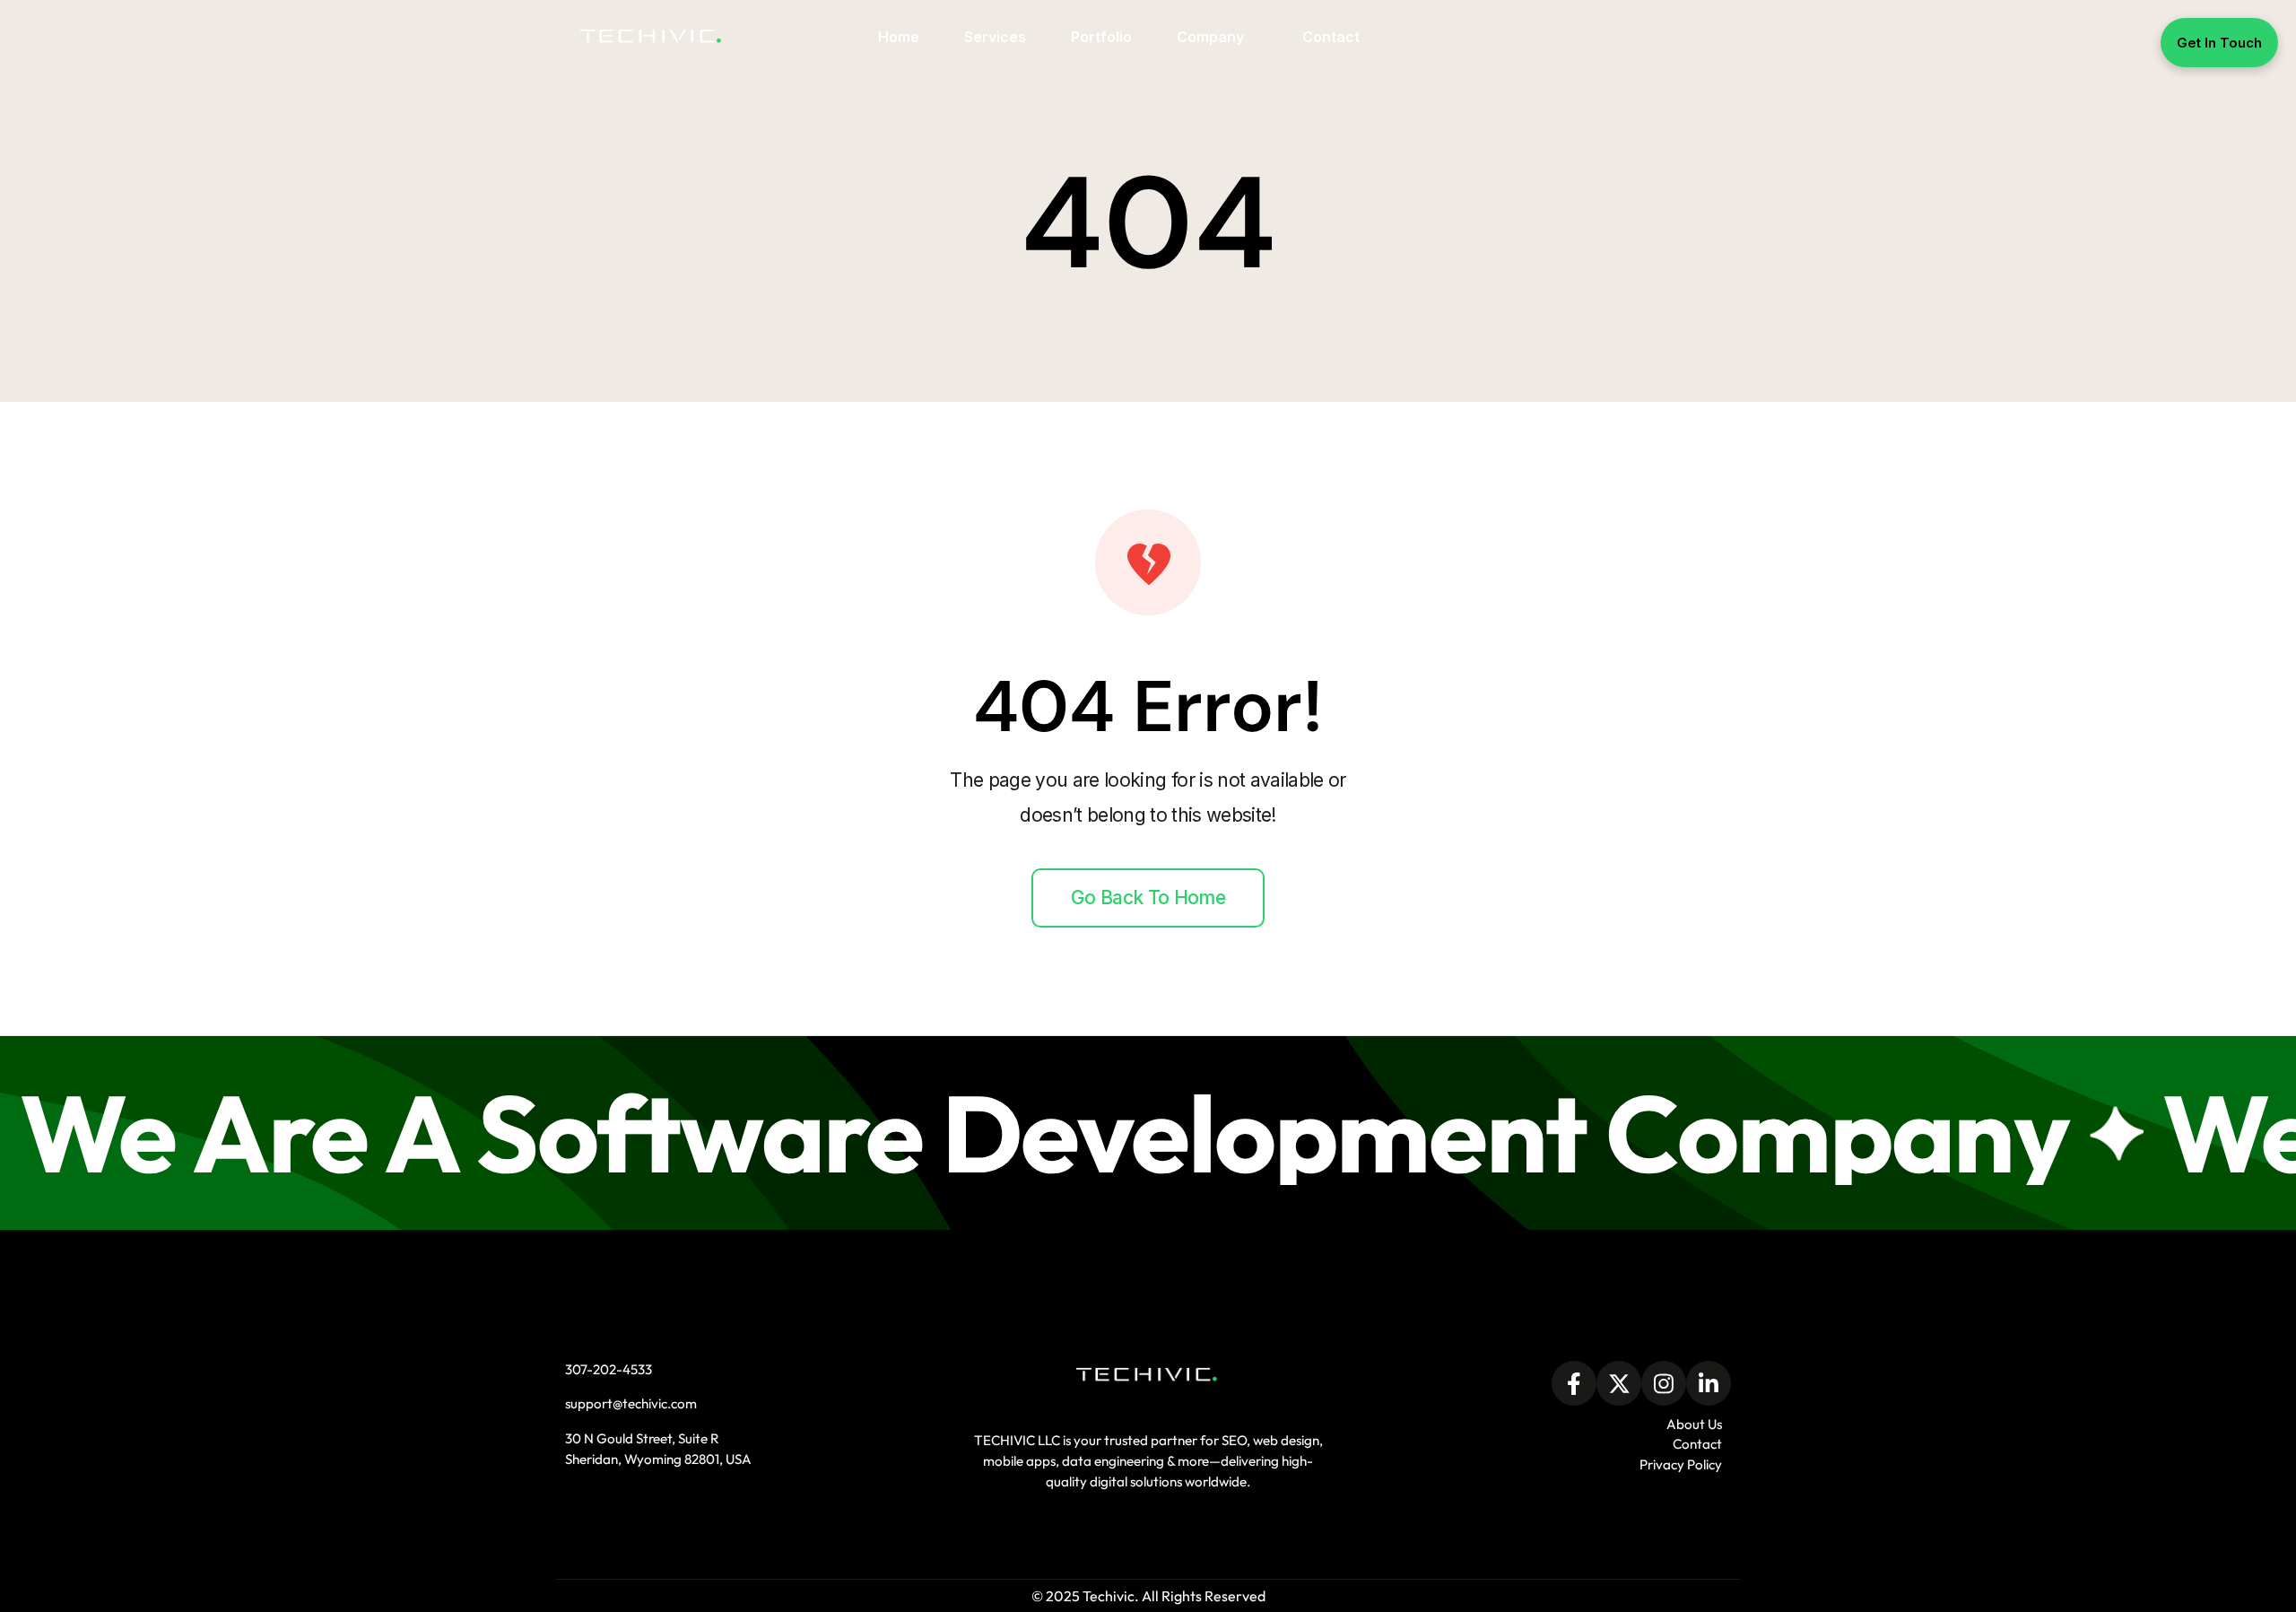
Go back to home (1148, 897)
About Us (1694, 1424)
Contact (1697, 1444)
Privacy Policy (1681, 1464)
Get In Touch (2219, 43)
